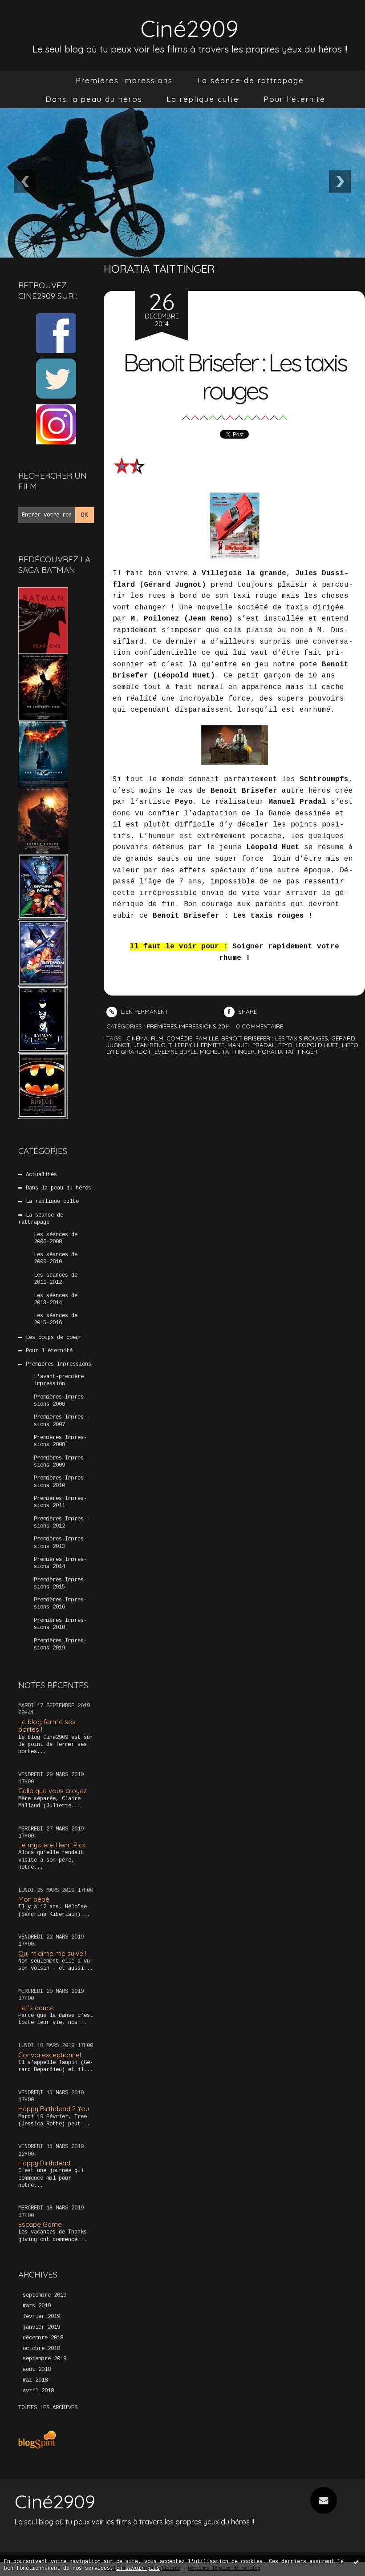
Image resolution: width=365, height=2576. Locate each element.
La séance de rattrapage (251, 80)
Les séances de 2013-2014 (56, 1299)
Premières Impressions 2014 (60, 1563)
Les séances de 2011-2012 (56, 1279)
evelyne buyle (176, 1052)
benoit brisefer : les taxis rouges (275, 1038)
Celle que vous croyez (53, 1791)
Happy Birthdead (44, 2163)
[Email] (324, 2500)
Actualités (41, 1175)
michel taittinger (227, 1052)
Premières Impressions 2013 (60, 1543)
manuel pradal (251, 1045)
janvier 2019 (41, 2327)
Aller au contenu (40, 16)
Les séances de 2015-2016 (56, 1319)
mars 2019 (37, 2306)
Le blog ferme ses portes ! (47, 1725)
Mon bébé (34, 1899)
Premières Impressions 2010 (60, 1482)
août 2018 (37, 2370)
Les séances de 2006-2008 (56, 1238)
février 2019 (41, 2317)
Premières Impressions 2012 (60, 1523)
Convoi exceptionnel (50, 2055)
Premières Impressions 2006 (60, 1401)
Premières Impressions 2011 (60, 1502)
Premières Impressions (124, 80)
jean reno (150, 1045)
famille (207, 1038)
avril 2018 (38, 2391)
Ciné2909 (190, 28)
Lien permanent (144, 1012)
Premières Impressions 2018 (60, 1624)
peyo (285, 1045)
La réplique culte (203, 99)
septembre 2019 (45, 2295)
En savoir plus (138, 2568)
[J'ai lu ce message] (356, 2562)
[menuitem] (124, 81)
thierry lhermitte (197, 1045)
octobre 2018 (41, 2349)
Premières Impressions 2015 (60, 1584)
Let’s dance (36, 2008)
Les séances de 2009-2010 (56, 1258)
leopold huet (317, 1045)
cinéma (137, 1038)
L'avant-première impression (59, 1380)
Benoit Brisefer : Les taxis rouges (235, 376)
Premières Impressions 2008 (60, 1441)
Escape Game (40, 2224)
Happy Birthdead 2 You (54, 2109)
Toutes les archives (48, 2408)
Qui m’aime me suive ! (52, 1953)
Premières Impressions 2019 (60, 1645)
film (157, 1038)
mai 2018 (35, 2380)
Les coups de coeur (54, 1338)
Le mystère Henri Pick (52, 1845)
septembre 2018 (45, 2359)
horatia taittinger (288, 1052)
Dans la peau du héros (94, 99)
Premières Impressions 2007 (60, 1421)
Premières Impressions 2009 (60, 1462)
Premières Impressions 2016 (60, 1604)
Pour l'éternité (294, 99)
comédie (179, 1038)
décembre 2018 (43, 2338)
